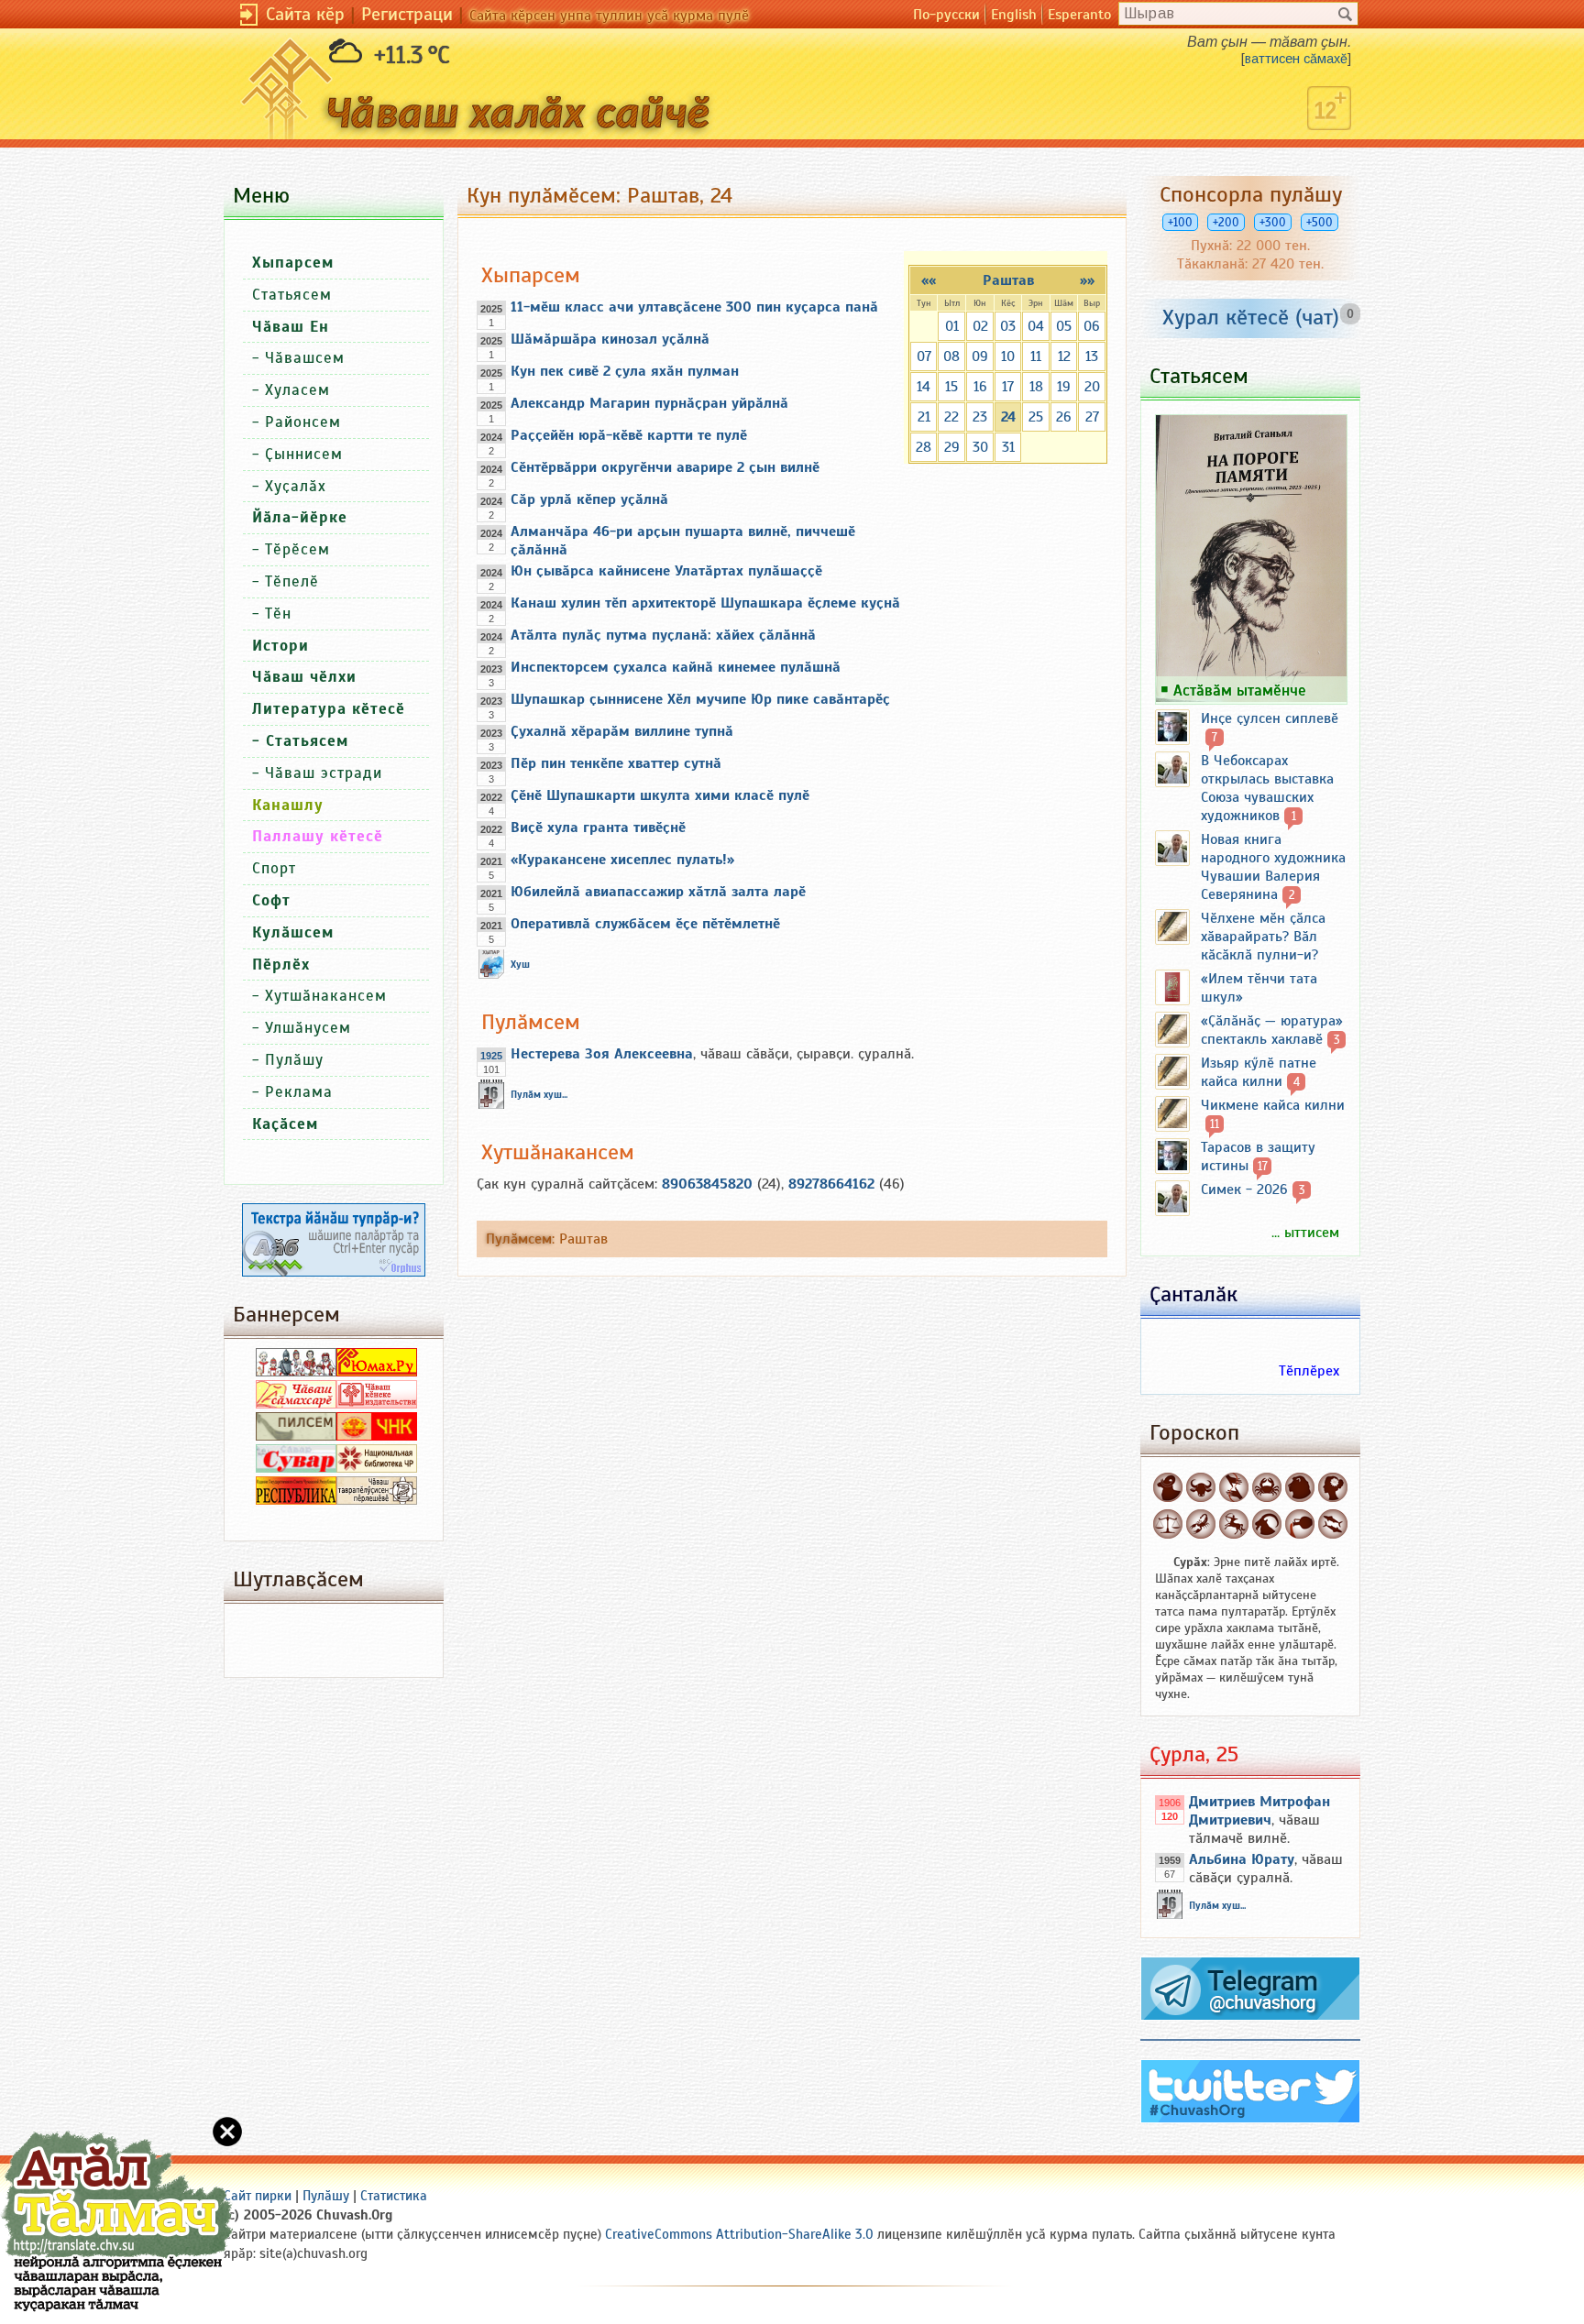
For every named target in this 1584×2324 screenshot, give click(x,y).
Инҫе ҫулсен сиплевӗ (1270, 718)
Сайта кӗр (305, 14)
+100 (1180, 222)
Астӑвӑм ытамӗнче (1240, 690)
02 (980, 326)
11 (1036, 356)
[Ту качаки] (1267, 1524)
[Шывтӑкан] (1300, 1524)
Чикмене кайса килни (1273, 1105)
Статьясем (292, 295)
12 (1064, 356)
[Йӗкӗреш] (1234, 1487)
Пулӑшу (294, 1060)
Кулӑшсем (293, 932)
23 (980, 417)
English (1014, 15)
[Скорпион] (1201, 1524)
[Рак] (1267, 1487)
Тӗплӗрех (1309, 1371)
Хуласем (297, 390)
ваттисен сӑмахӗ (1296, 59)
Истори (280, 646)
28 (924, 447)
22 (951, 417)
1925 (491, 1056)
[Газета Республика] (296, 1500)
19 (1064, 387)
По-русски (946, 15)
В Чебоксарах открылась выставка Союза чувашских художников (1267, 788)
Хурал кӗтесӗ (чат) (1251, 317)
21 (924, 417)
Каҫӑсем (285, 1124)
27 (1092, 417)
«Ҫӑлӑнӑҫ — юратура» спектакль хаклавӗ (1272, 1030)
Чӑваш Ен (291, 327)
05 (1064, 326)
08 (951, 356)
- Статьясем (300, 741)
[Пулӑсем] (1333, 1524)
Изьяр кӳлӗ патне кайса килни (1259, 1072)
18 (1036, 387)
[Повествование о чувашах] (296, 1372)
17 (1008, 387)
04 (1036, 326)
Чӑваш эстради (324, 773)
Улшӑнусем (308, 1028)
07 (924, 356)
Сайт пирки (258, 2196)
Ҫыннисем (304, 454)
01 (952, 326)
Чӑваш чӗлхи (304, 677)
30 (980, 447)
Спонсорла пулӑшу (1251, 194)
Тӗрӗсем (297, 549)
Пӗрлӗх (281, 965)
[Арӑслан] (1300, 1487)
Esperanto (1079, 15)
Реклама (299, 1092)
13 (1092, 356)
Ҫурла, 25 (1194, 1754)
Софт (271, 900)
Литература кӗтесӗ (329, 709)
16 (980, 387)
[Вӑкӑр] (1201, 1487)
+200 (1226, 222)
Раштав (1008, 280)
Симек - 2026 (1244, 1189)
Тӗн (278, 614)
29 (952, 447)
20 (1092, 387)
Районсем (303, 422)
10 (1008, 356)
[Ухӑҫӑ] (1234, 1524)
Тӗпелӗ (292, 581)
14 (924, 387)
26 (1064, 417)
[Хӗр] (1333, 1487)
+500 (1320, 222)
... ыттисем (1305, 1233)
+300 (1273, 222)
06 (1092, 326)
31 (1008, 447)
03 (1008, 326)
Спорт (274, 868)
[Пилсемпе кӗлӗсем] (296, 1436)
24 (1008, 417)
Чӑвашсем (305, 358)
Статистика (394, 2196)
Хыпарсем (293, 263)
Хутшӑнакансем (326, 996)
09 (980, 356)
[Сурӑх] (1168, 1487)
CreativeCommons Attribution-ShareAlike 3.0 (739, 2234)
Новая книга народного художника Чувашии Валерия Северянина (1273, 867)
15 (951, 387)
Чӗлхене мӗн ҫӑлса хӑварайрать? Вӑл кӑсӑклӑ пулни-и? (1263, 937)
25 (1036, 417)
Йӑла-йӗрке (300, 517)
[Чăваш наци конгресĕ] (377, 1436)
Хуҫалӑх (296, 486)
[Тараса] (1168, 1524)
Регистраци (407, 14)
